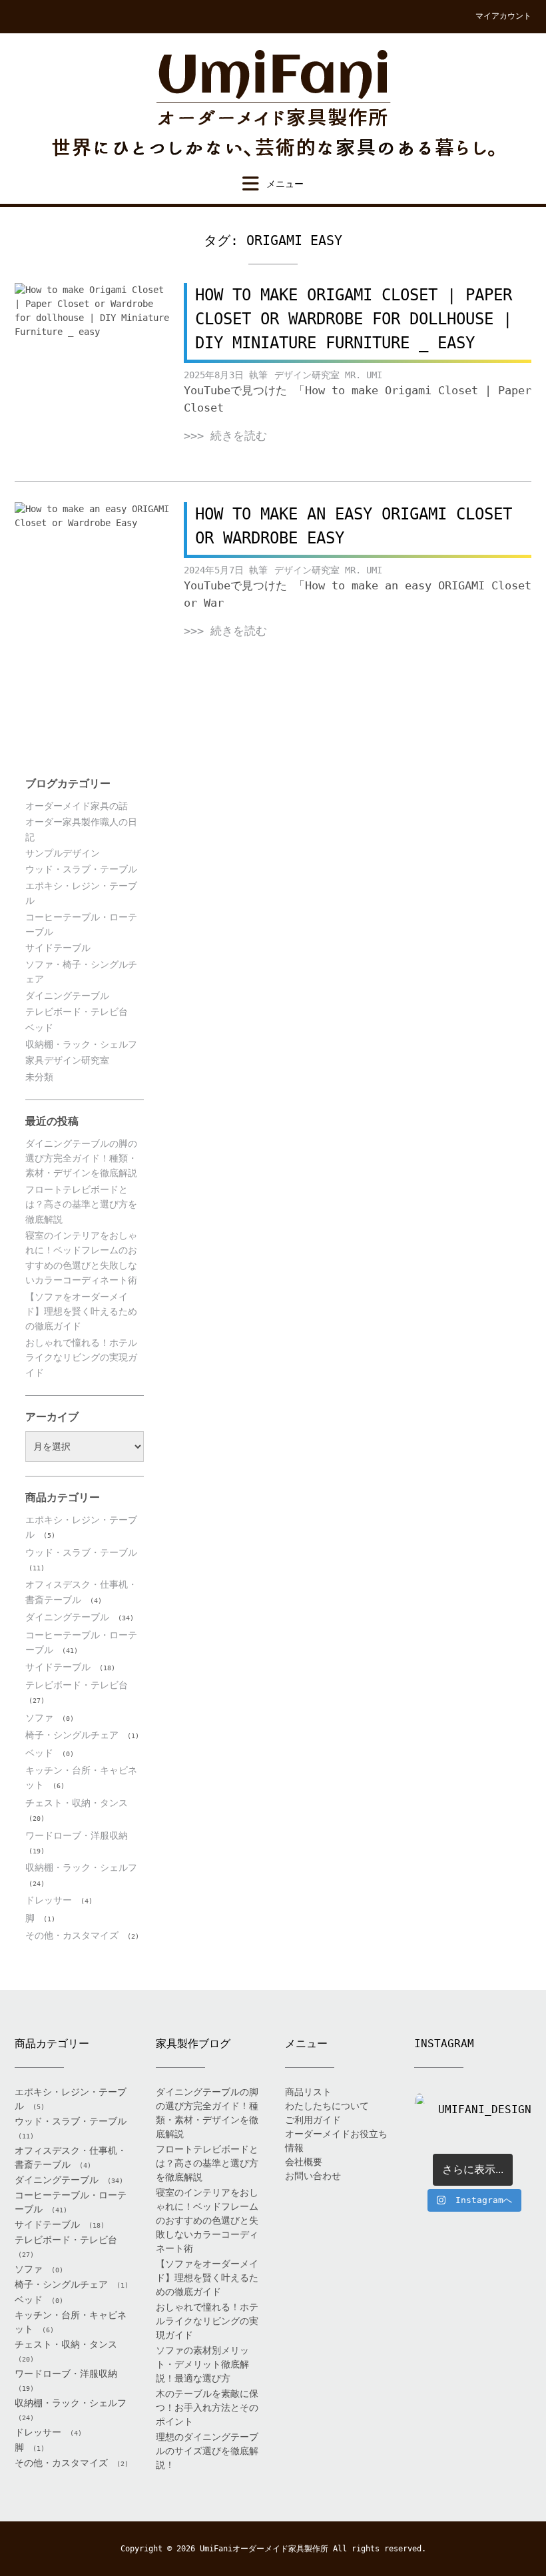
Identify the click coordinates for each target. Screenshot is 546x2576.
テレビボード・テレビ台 (77, 1012)
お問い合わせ (313, 2176)
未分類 (39, 1077)
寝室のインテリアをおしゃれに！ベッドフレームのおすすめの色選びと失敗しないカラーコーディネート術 (207, 2220)
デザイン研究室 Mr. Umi (328, 375)
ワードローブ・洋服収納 (77, 1835)
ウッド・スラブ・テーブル (81, 869)
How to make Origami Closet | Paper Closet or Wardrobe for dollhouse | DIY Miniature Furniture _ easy (354, 319)
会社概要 (304, 2162)
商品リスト (308, 2092)
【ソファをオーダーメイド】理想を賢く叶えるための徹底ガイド (81, 1312)
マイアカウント (503, 16)
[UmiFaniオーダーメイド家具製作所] (273, 104)
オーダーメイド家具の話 (77, 806)
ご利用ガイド (313, 2120)
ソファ (39, 1718)
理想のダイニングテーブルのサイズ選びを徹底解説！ (207, 2451)
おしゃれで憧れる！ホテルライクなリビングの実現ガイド (81, 1358)
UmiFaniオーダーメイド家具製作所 (264, 2549)
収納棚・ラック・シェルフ (81, 1044)
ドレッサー (49, 1900)
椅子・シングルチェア (72, 1735)
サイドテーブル (58, 948)
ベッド (39, 1028)
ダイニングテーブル (67, 996)
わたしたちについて (327, 2106)
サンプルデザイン (63, 853)
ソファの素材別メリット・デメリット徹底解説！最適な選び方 (202, 2364)
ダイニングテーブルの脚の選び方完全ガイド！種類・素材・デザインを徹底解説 (81, 1158)
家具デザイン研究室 (67, 1060)
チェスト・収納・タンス (77, 1803)
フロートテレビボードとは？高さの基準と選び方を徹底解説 (81, 1204)
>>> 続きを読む (225, 436)
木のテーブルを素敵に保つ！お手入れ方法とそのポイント (207, 2408)
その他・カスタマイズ (72, 1935)
